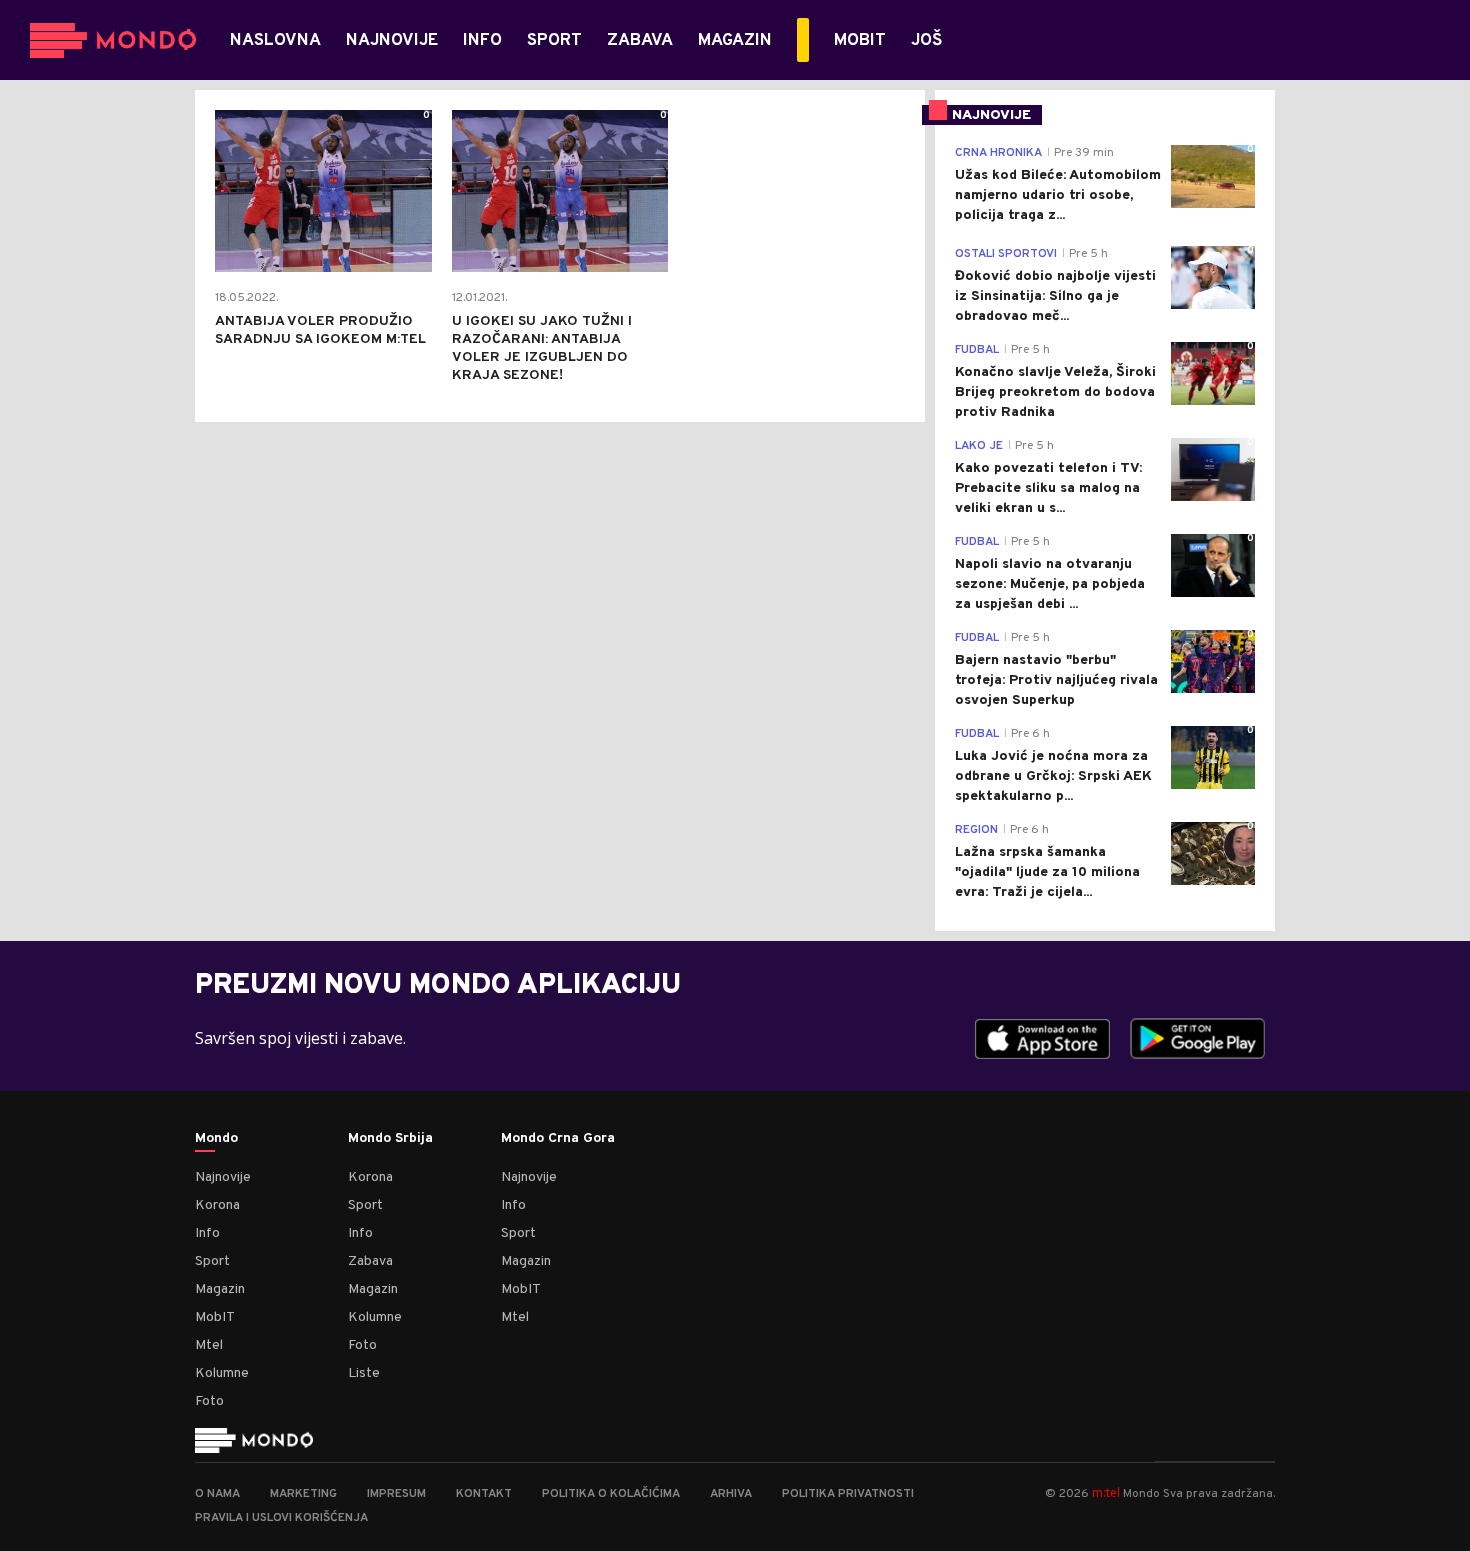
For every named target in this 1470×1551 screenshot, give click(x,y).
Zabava (370, 1261)
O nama (217, 1494)
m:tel (1106, 1492)
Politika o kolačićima (611, 1494)
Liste (364, 1373)
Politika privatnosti (848, 1494)
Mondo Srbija (390, 1139)
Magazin (220, 1289)
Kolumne (222, 1373)
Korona (217, 1205)
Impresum (396, 1494)
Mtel (209, 1345)
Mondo (216, 1139)
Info (207, 1233)
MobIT (215, 1317)
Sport (212, 1261)
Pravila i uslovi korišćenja (281, 1518)
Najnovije (223, 1177)
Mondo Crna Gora (558, 1139)
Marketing (303, 1494)
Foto (209, 1401)
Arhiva (731, 1494)
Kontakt (484, 1494)
